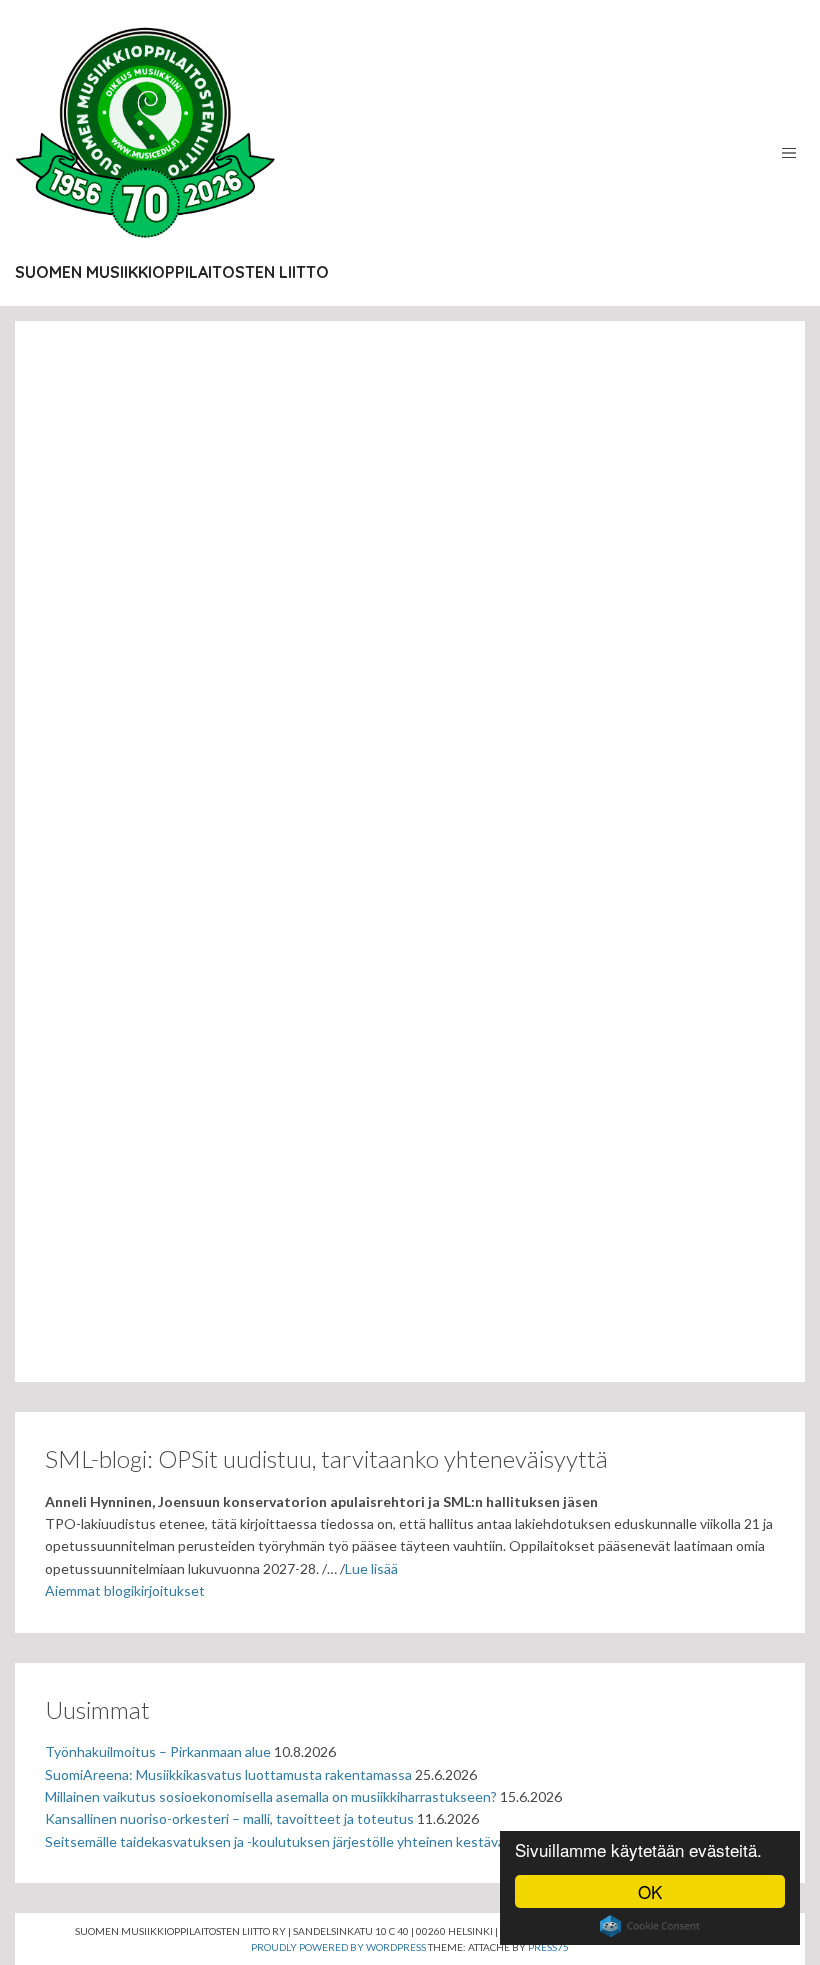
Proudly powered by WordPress (338, 1947)
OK (650, 1891)
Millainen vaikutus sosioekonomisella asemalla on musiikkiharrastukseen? (271, 1796)
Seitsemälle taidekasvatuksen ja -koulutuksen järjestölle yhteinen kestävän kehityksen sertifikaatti (353, 1841)
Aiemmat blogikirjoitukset (125, 1590)
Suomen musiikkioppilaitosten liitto (172, 272)
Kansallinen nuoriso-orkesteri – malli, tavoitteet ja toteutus (229, 1818)
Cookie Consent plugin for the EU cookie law (650, 1926)
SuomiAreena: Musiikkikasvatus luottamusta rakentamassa (228, 1774)
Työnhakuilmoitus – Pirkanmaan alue (158, 1751)
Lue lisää (371, 1568)
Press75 (548, 1947)
